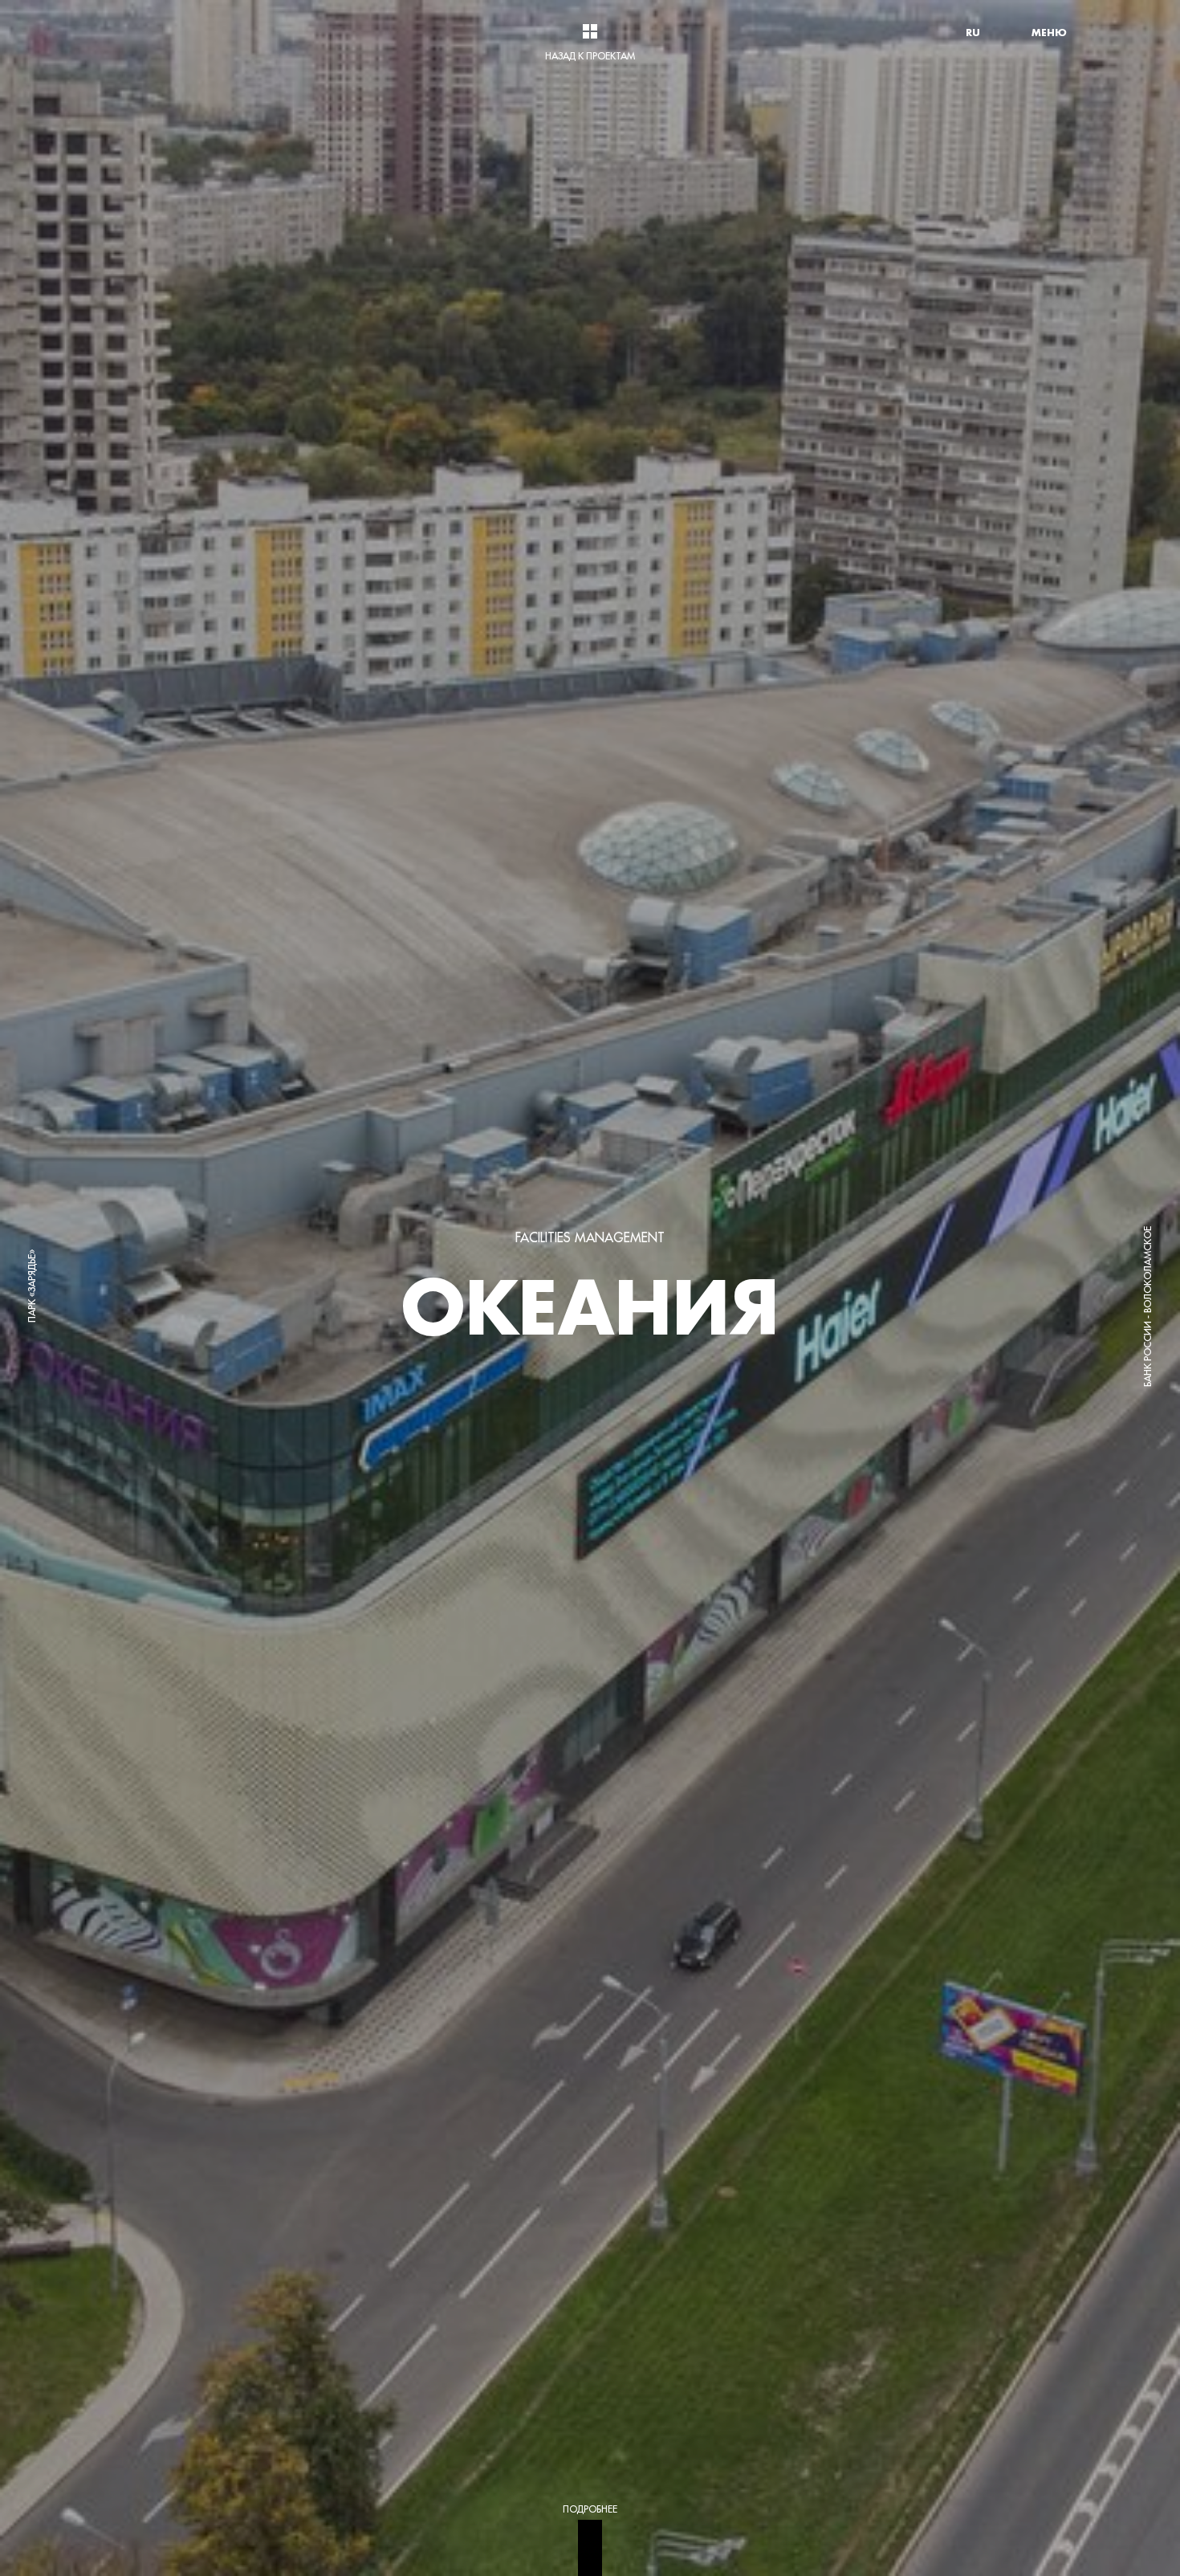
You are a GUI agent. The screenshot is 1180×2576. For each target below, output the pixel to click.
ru (973, 32)
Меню (1049, 32)
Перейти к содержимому (283, 4)
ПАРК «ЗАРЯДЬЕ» (32, 1286)
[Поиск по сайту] (1011, 32)
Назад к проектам (590, 56)
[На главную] (157, 33)
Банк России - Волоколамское (1147, 1306)
